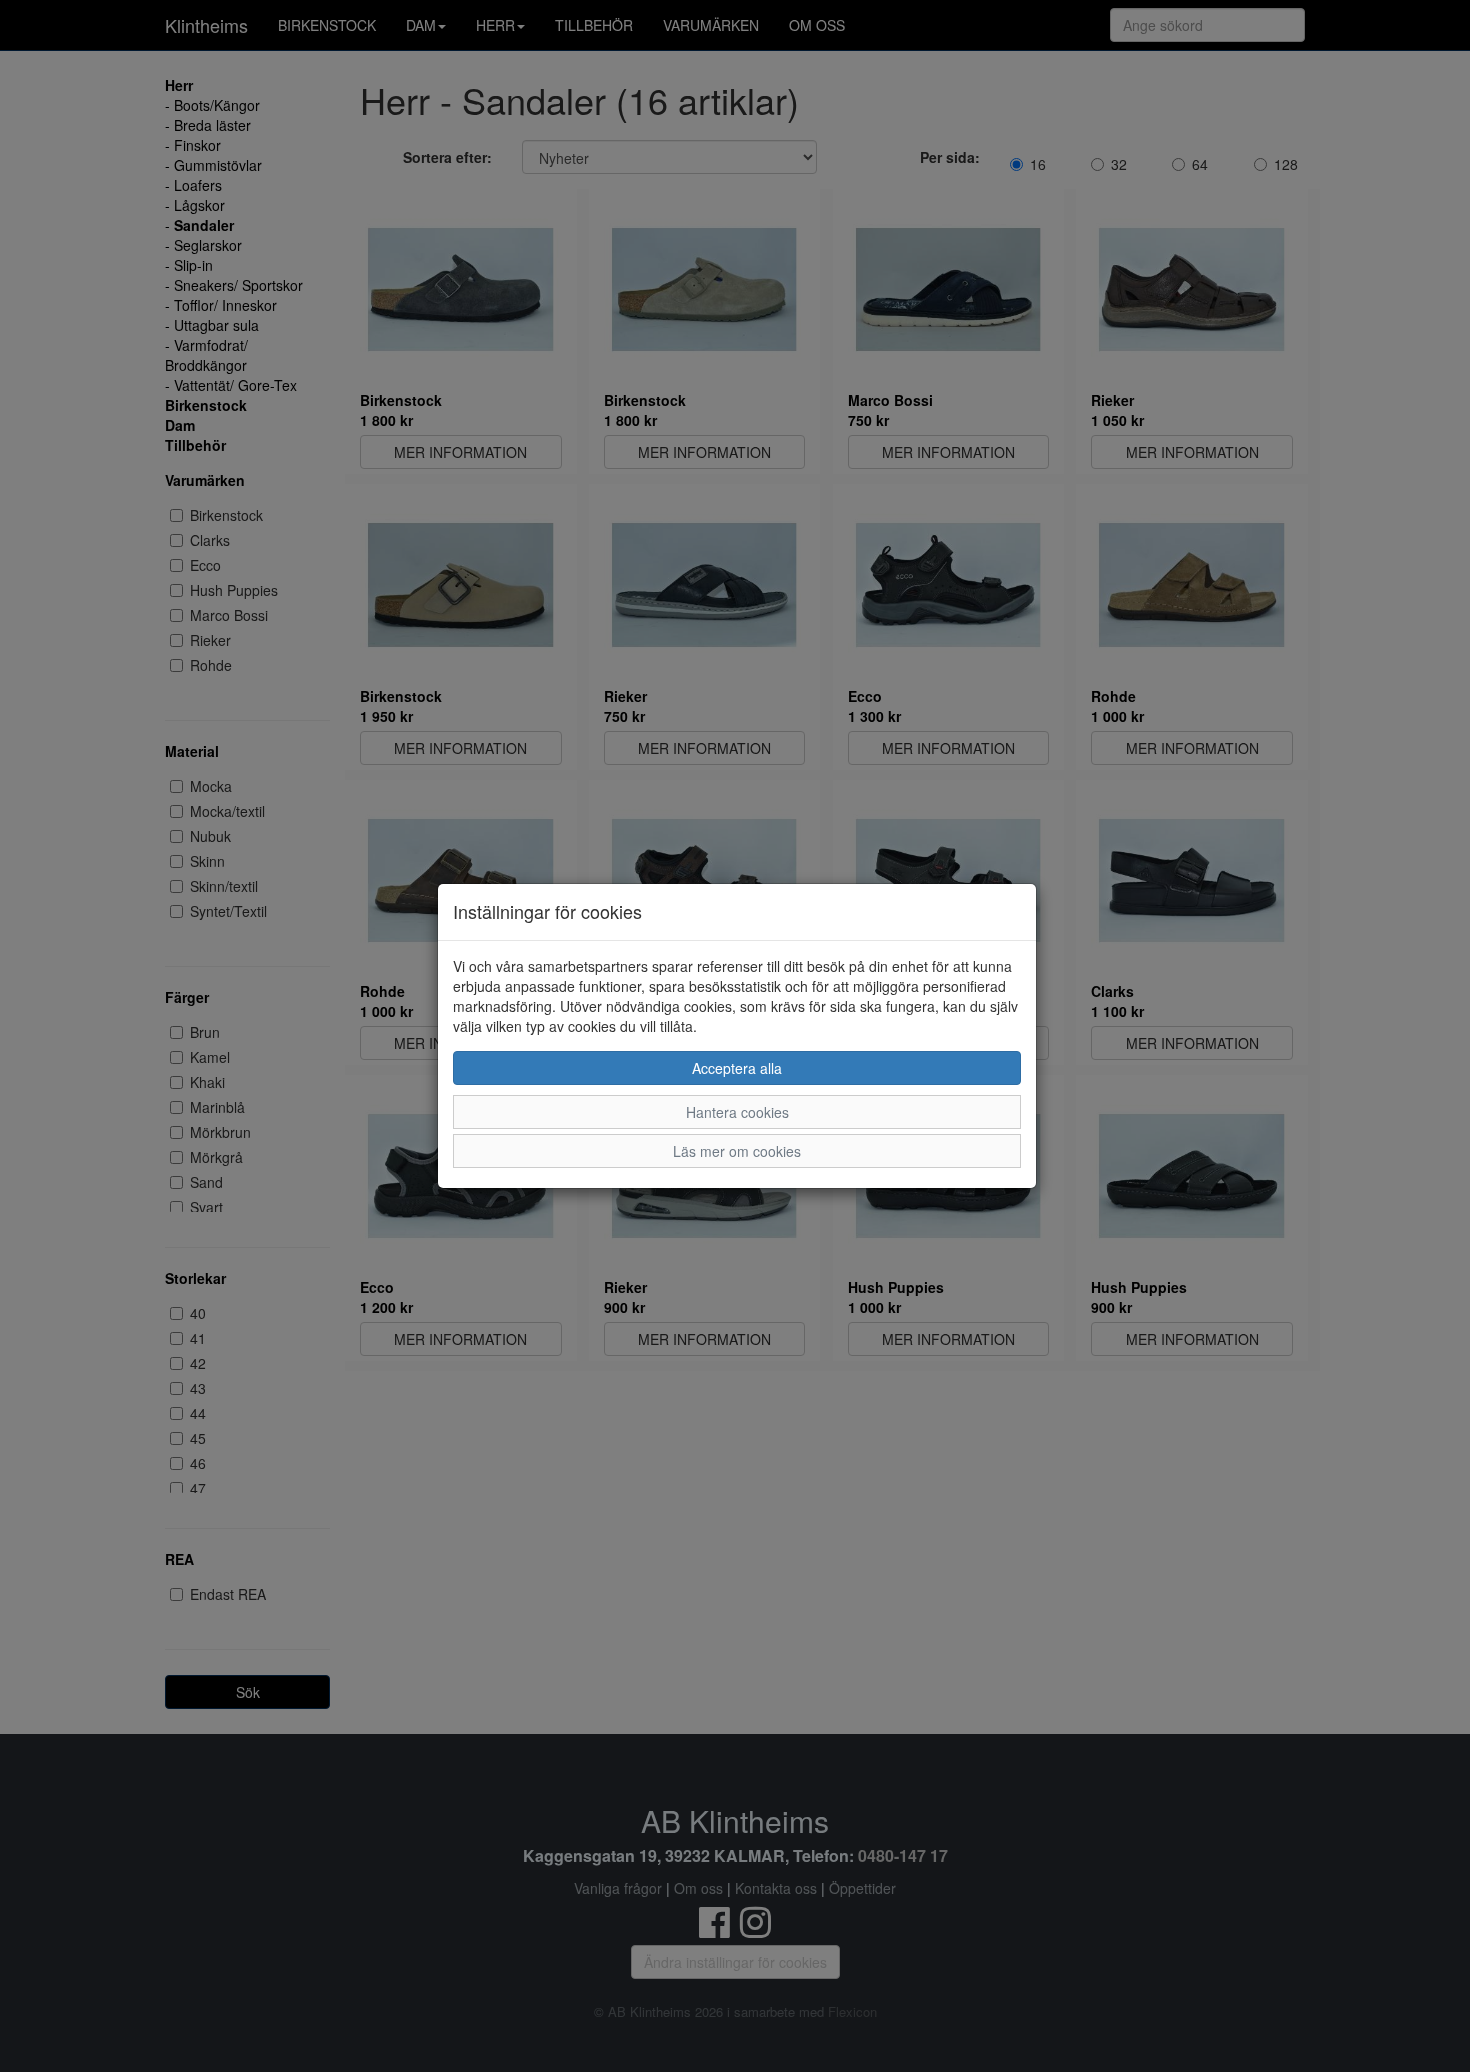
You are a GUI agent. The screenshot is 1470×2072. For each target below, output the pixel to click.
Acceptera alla (737, 1068)
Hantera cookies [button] (737, 1112)
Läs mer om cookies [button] (737, 1151)
